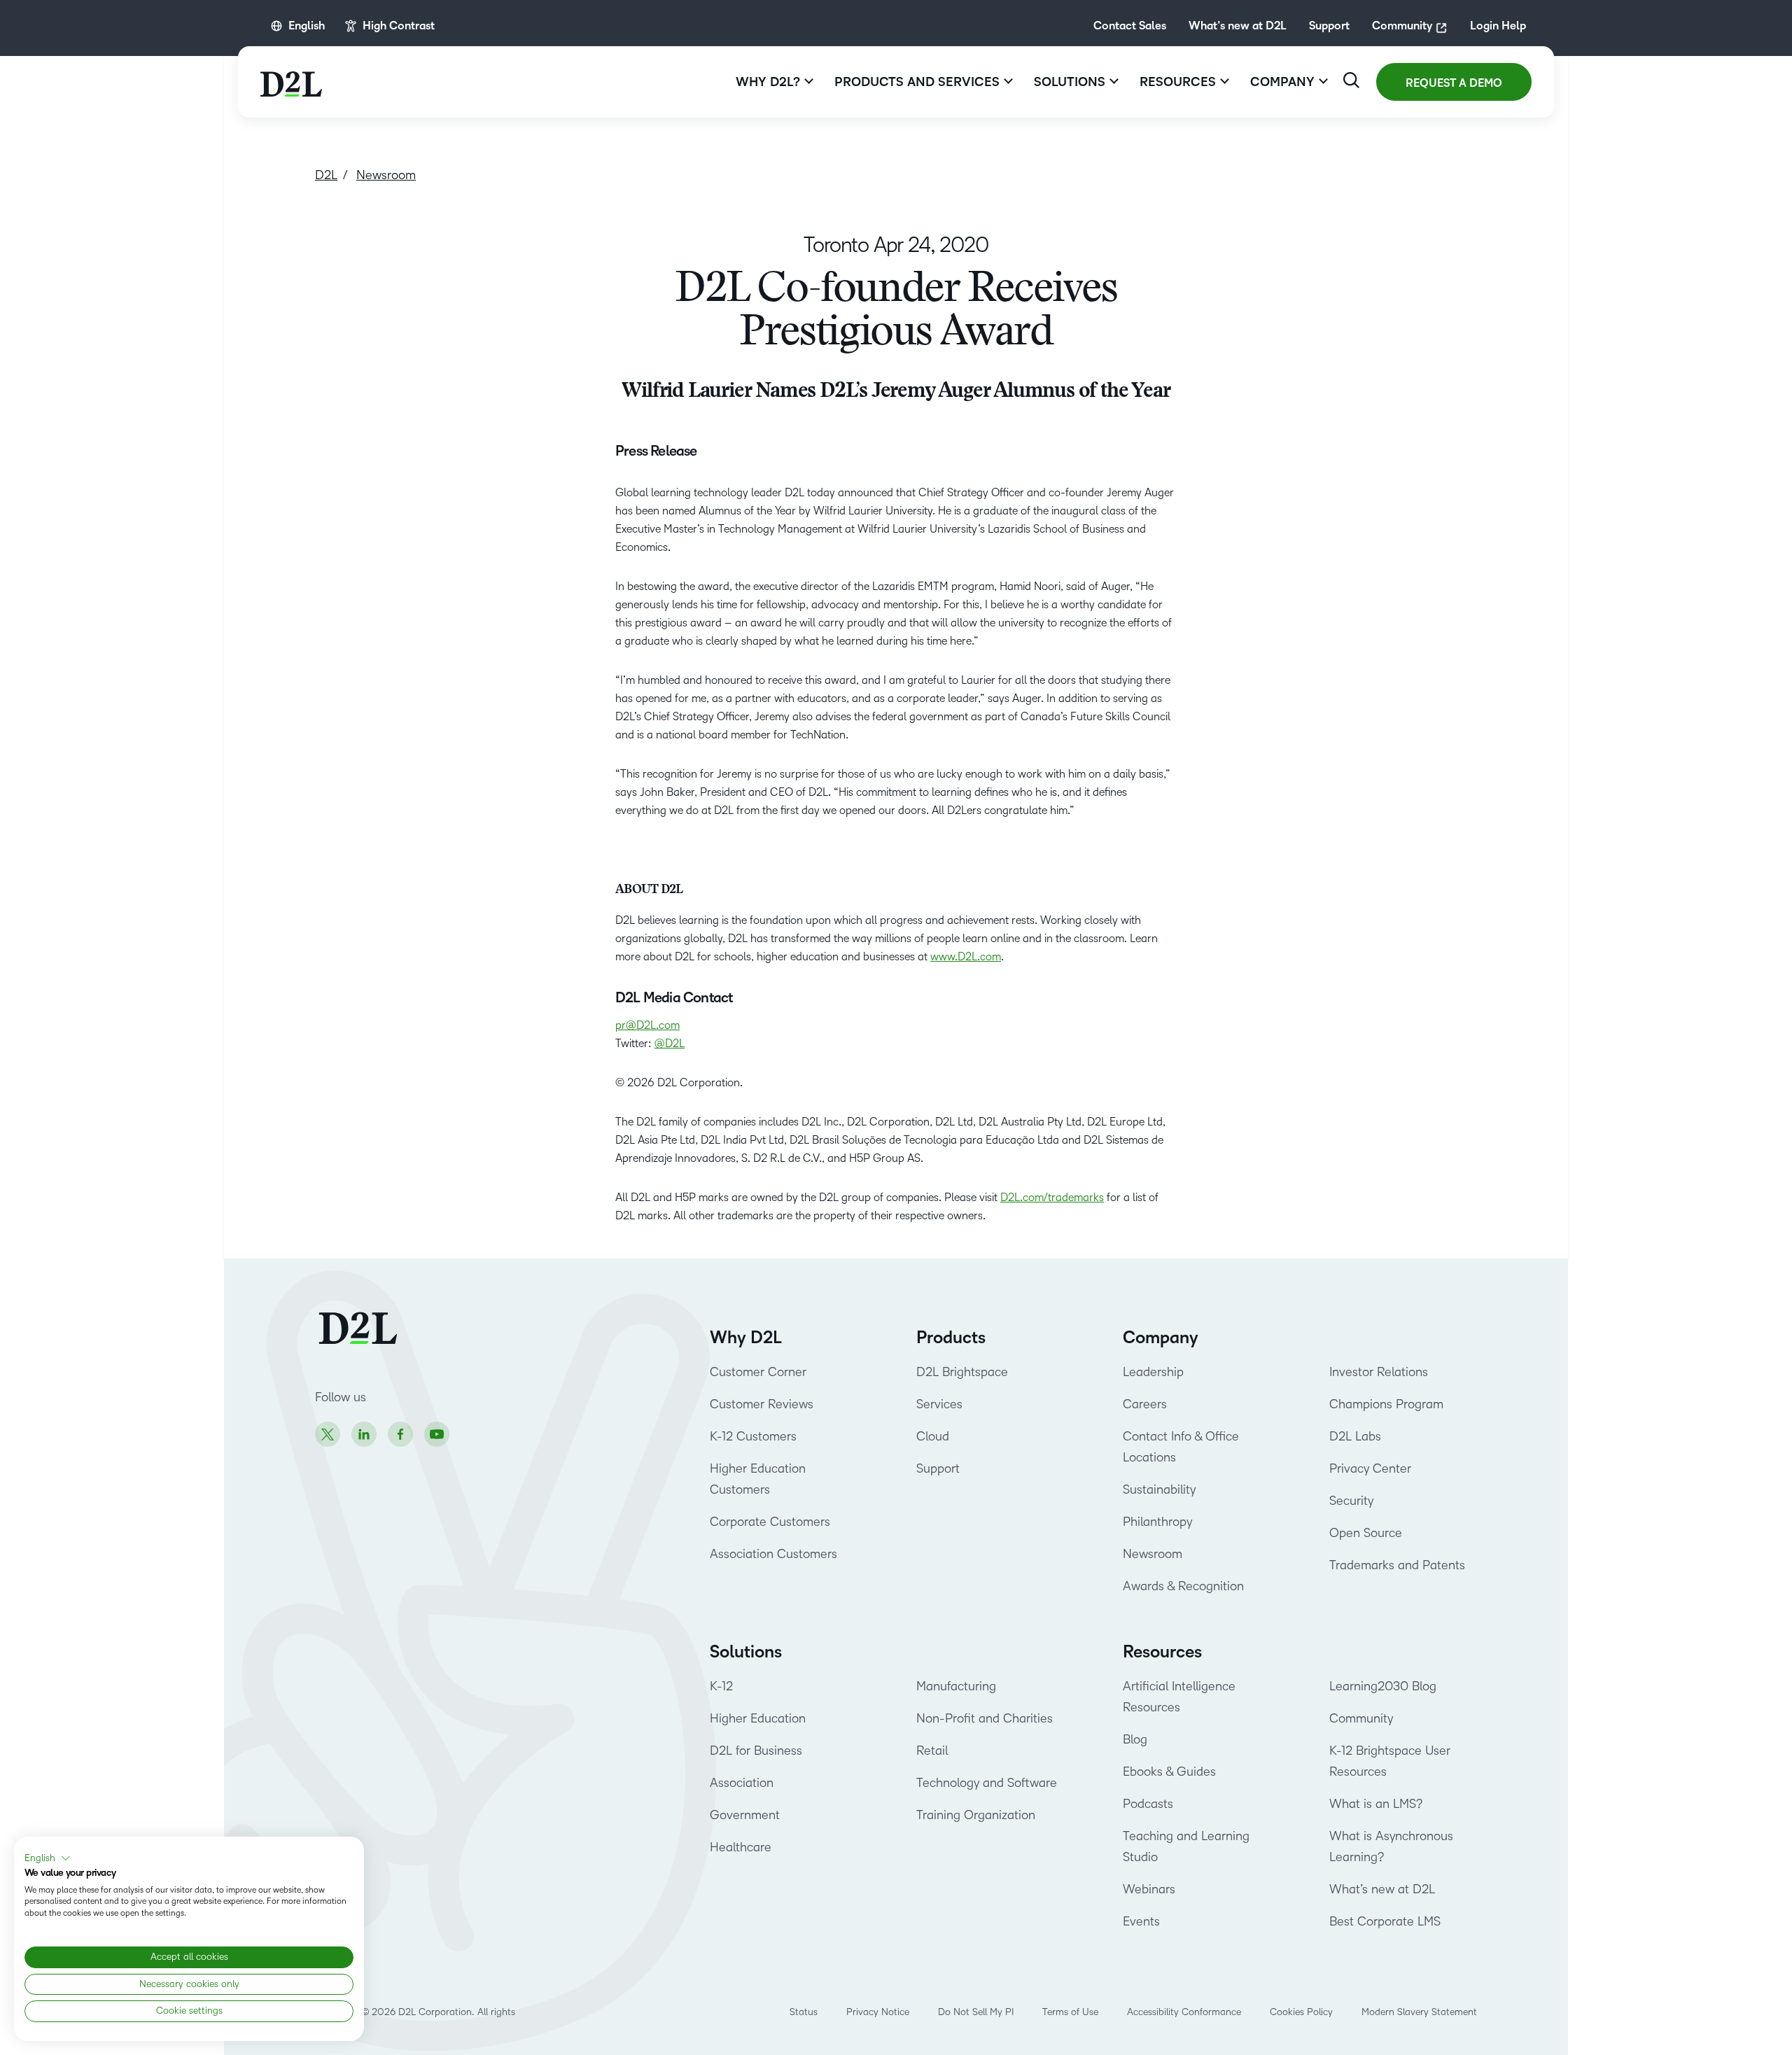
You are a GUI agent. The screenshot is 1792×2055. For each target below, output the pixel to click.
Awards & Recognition (1183, 1586)
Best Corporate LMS (1385, 1921)
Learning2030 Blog (1383, 1686)
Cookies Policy (1301, 2012)
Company (1161, 1338)
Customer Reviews (762, 1404)
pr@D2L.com (647, 1025)
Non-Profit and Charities (985, 1718)
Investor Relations (1379, 1372)
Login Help (1498, 26)
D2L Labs (1355, 1436)
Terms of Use (1070, 2012)
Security (1351, 1501)
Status (804, 2012)
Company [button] (1282, 82)
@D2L (670, 1043)
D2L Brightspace (962, 1372)
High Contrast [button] (399, 26)
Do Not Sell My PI (976, 2012)
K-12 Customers (753, 1436)
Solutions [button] (1070, 82)
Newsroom (1153, 1554)
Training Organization (976, 1815)
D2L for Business (756, 1751)
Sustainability (1159, 1489)
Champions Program (1386, 1404)
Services (939, 1404)
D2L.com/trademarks (1052, 1197)
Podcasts (1148, 1804)
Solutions (746, 1652)
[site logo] (291, 82)
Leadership (1153, 1372)
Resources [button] (1178, 82)
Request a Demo (1454, 83)
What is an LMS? (1376, 1804)
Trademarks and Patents (1397, 1565)
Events (1141, 1921)
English (307, 26)
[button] (48, 1858)
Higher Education (758, 1718)
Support (1329, 26)
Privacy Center (1370, 1468)
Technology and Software (988, 1783)
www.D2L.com (966, 956)
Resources (1162, 1652)
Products (951, 1338)
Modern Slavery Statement (1419, 2012)
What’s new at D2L (1238, 26)
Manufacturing (956, 1686)
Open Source (1366, 1533)
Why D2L (746, 1338)
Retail (932, 1751)
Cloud (933, 1436)
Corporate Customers (770, 1522)
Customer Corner (758, 1372)
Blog (1135, 1739)
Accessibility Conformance (1184, 2012)
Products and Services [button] (917, 82)
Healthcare (741, 1847)
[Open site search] (1351, 80)
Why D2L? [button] (768, 82)
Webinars (1149, 1889)
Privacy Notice (878, 2012)
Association (742, 1783)
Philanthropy (1157, 1522)
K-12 (721, 1686)
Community (1402, 26)
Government (745, 1815)
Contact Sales (1130, 26)
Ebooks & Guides (1169, 1772)
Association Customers (773, 1554)
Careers (1145, 1404)
